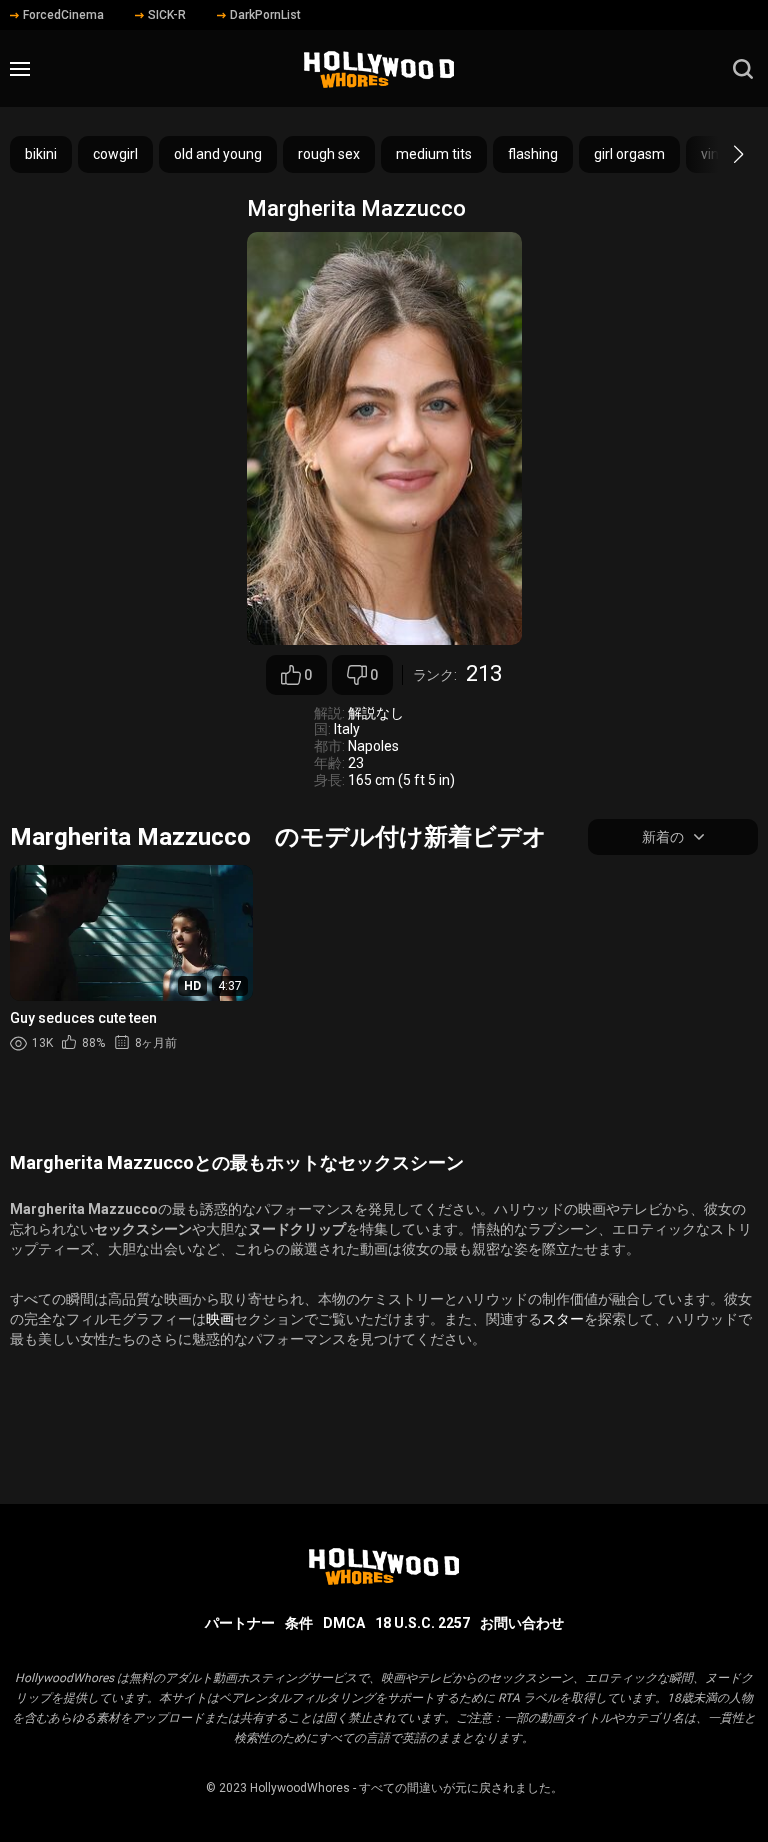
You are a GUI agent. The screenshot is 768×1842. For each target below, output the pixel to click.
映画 (220, 1319)
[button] (720, 154)
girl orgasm (629, 154)
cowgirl (115, 154)
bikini (41, 154)
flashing (533, 154)
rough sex (329, 154)
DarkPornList (265, 15)
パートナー (240, 1623)
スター (563, 1319)
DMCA (344, 1623)
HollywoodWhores (300, 1788)
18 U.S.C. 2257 (422, 1623)
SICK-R (167, 15)
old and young (218, 154)
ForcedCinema (63, 15)
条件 (299, 1623)
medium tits (434, 154)
